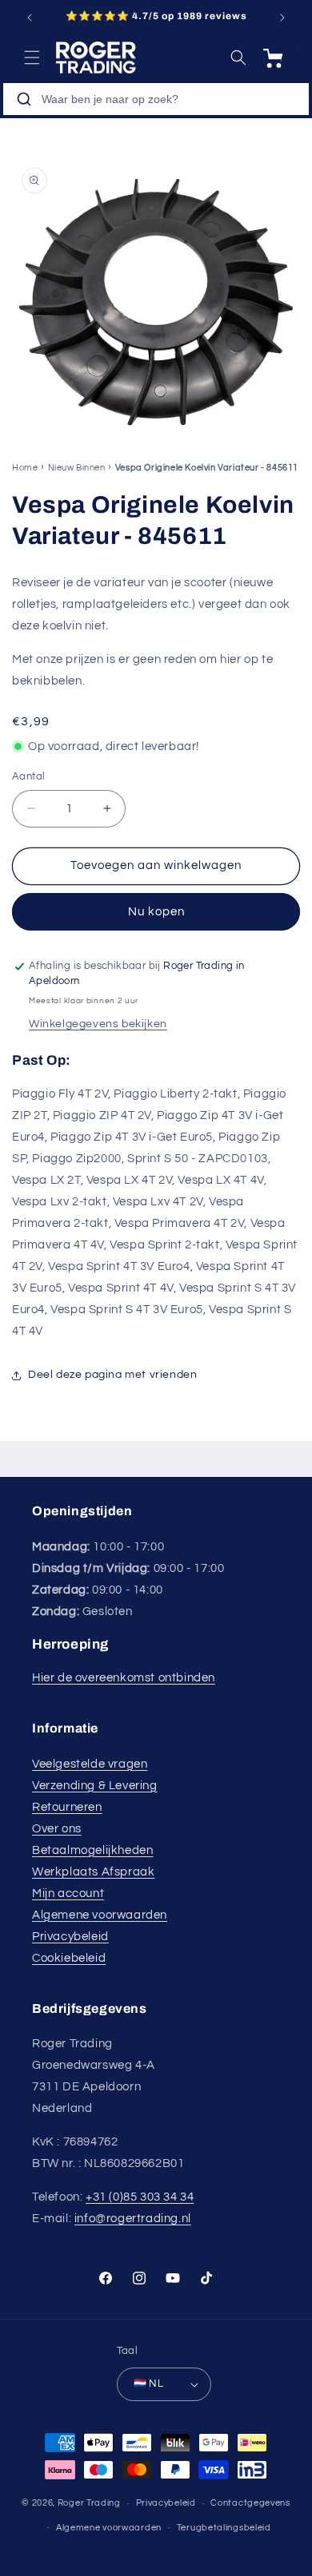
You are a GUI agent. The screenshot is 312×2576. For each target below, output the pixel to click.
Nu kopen (156, 912)
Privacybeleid (70, 1937)
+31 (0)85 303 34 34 (140, 2197)
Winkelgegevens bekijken (98, 1024)
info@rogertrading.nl (133, 2219)
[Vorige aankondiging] (30, 18)
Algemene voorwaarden (100, 1915)
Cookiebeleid (69, 1958)
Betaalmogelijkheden (92, 1850)
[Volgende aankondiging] (282, 18)
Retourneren (67, 1807)
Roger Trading (89, 2503)
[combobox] (156, 99)
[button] (32, 58)
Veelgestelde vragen (90, 1764)
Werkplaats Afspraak (93, 1872)
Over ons (57, 1829)
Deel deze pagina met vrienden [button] (112, 1375)
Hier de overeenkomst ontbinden (124, 1678)
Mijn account (68, 1893)
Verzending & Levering (95, 1786)
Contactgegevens (250, 2503)
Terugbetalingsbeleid (224, 2528)
